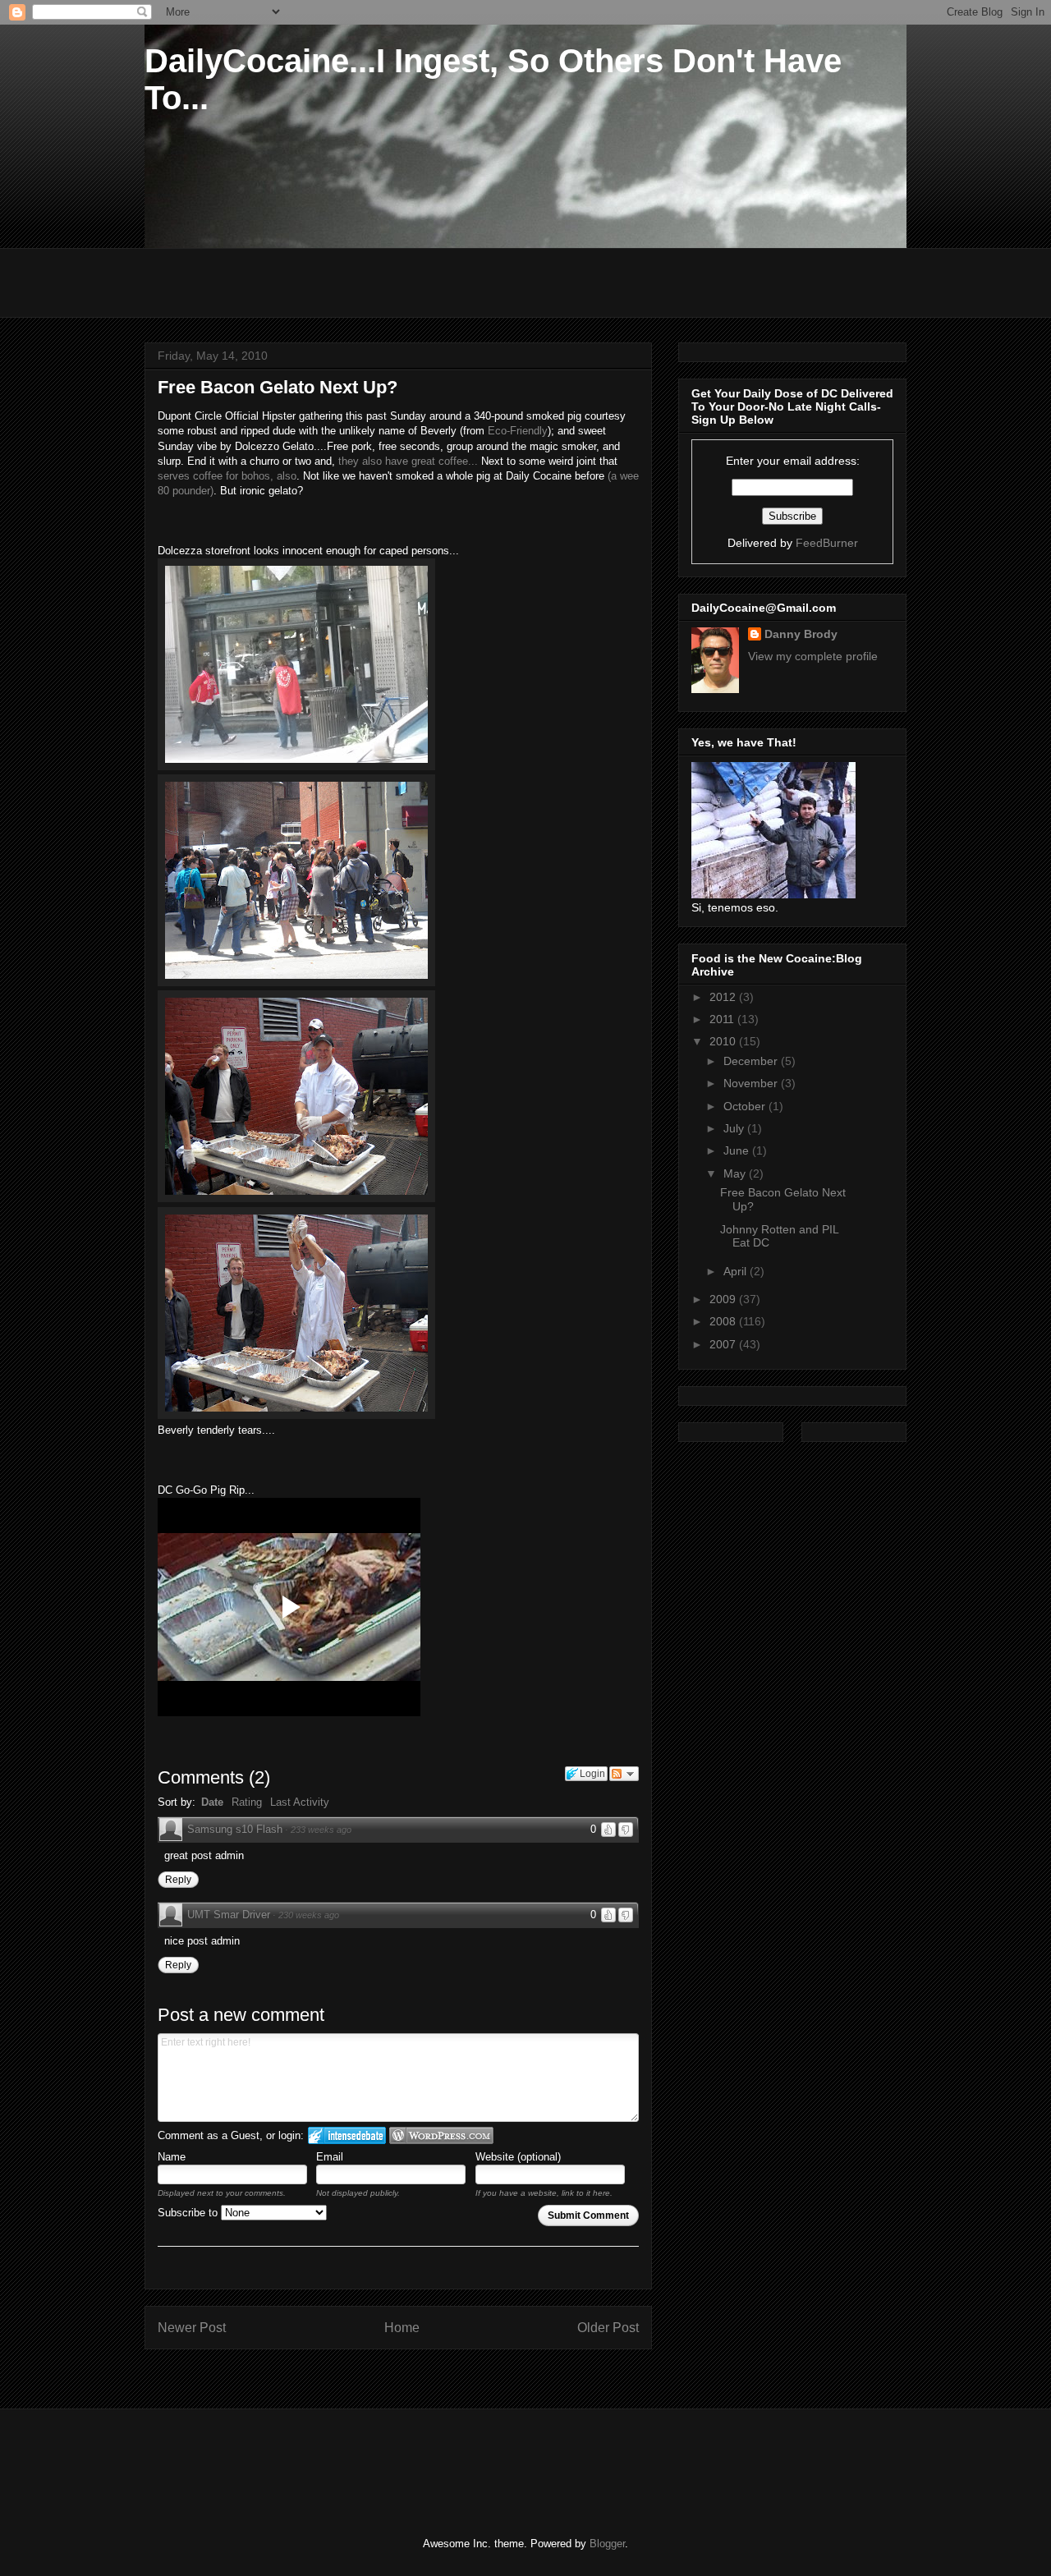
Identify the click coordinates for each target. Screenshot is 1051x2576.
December (752, 1061)
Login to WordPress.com (441, 2135)
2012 (724, 997)
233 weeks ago (321, 1830)
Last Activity (300, 1802)
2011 (723, 1019)
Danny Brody (801, 634)
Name (172, 2157)
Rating (247, 1802)
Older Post (608, 2328)
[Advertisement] (336, 2459)
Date (212, 1802)
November (752, 1083)
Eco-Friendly (516, 431)
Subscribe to (189, 2213)
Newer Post (192, 2328)
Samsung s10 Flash (235, 1829)
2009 (724, 1299)
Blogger (607, 2544)
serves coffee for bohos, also (227, 476)
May (736, 1173)
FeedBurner (827, 543)
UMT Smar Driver (229, 1915)
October (746, 1106)
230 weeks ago (309, 1915)
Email (330, 2157)
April (737, 1271)
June (738, 1150)
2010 (724, 1041)
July (735, 1128)
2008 (724, 1321)
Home (402, 2328)
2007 (724, 1344)
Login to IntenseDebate (347, 2135)
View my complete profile (813, 656)
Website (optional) (518, 2157)
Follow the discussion (624, 1774)
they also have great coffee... (408, 461)
